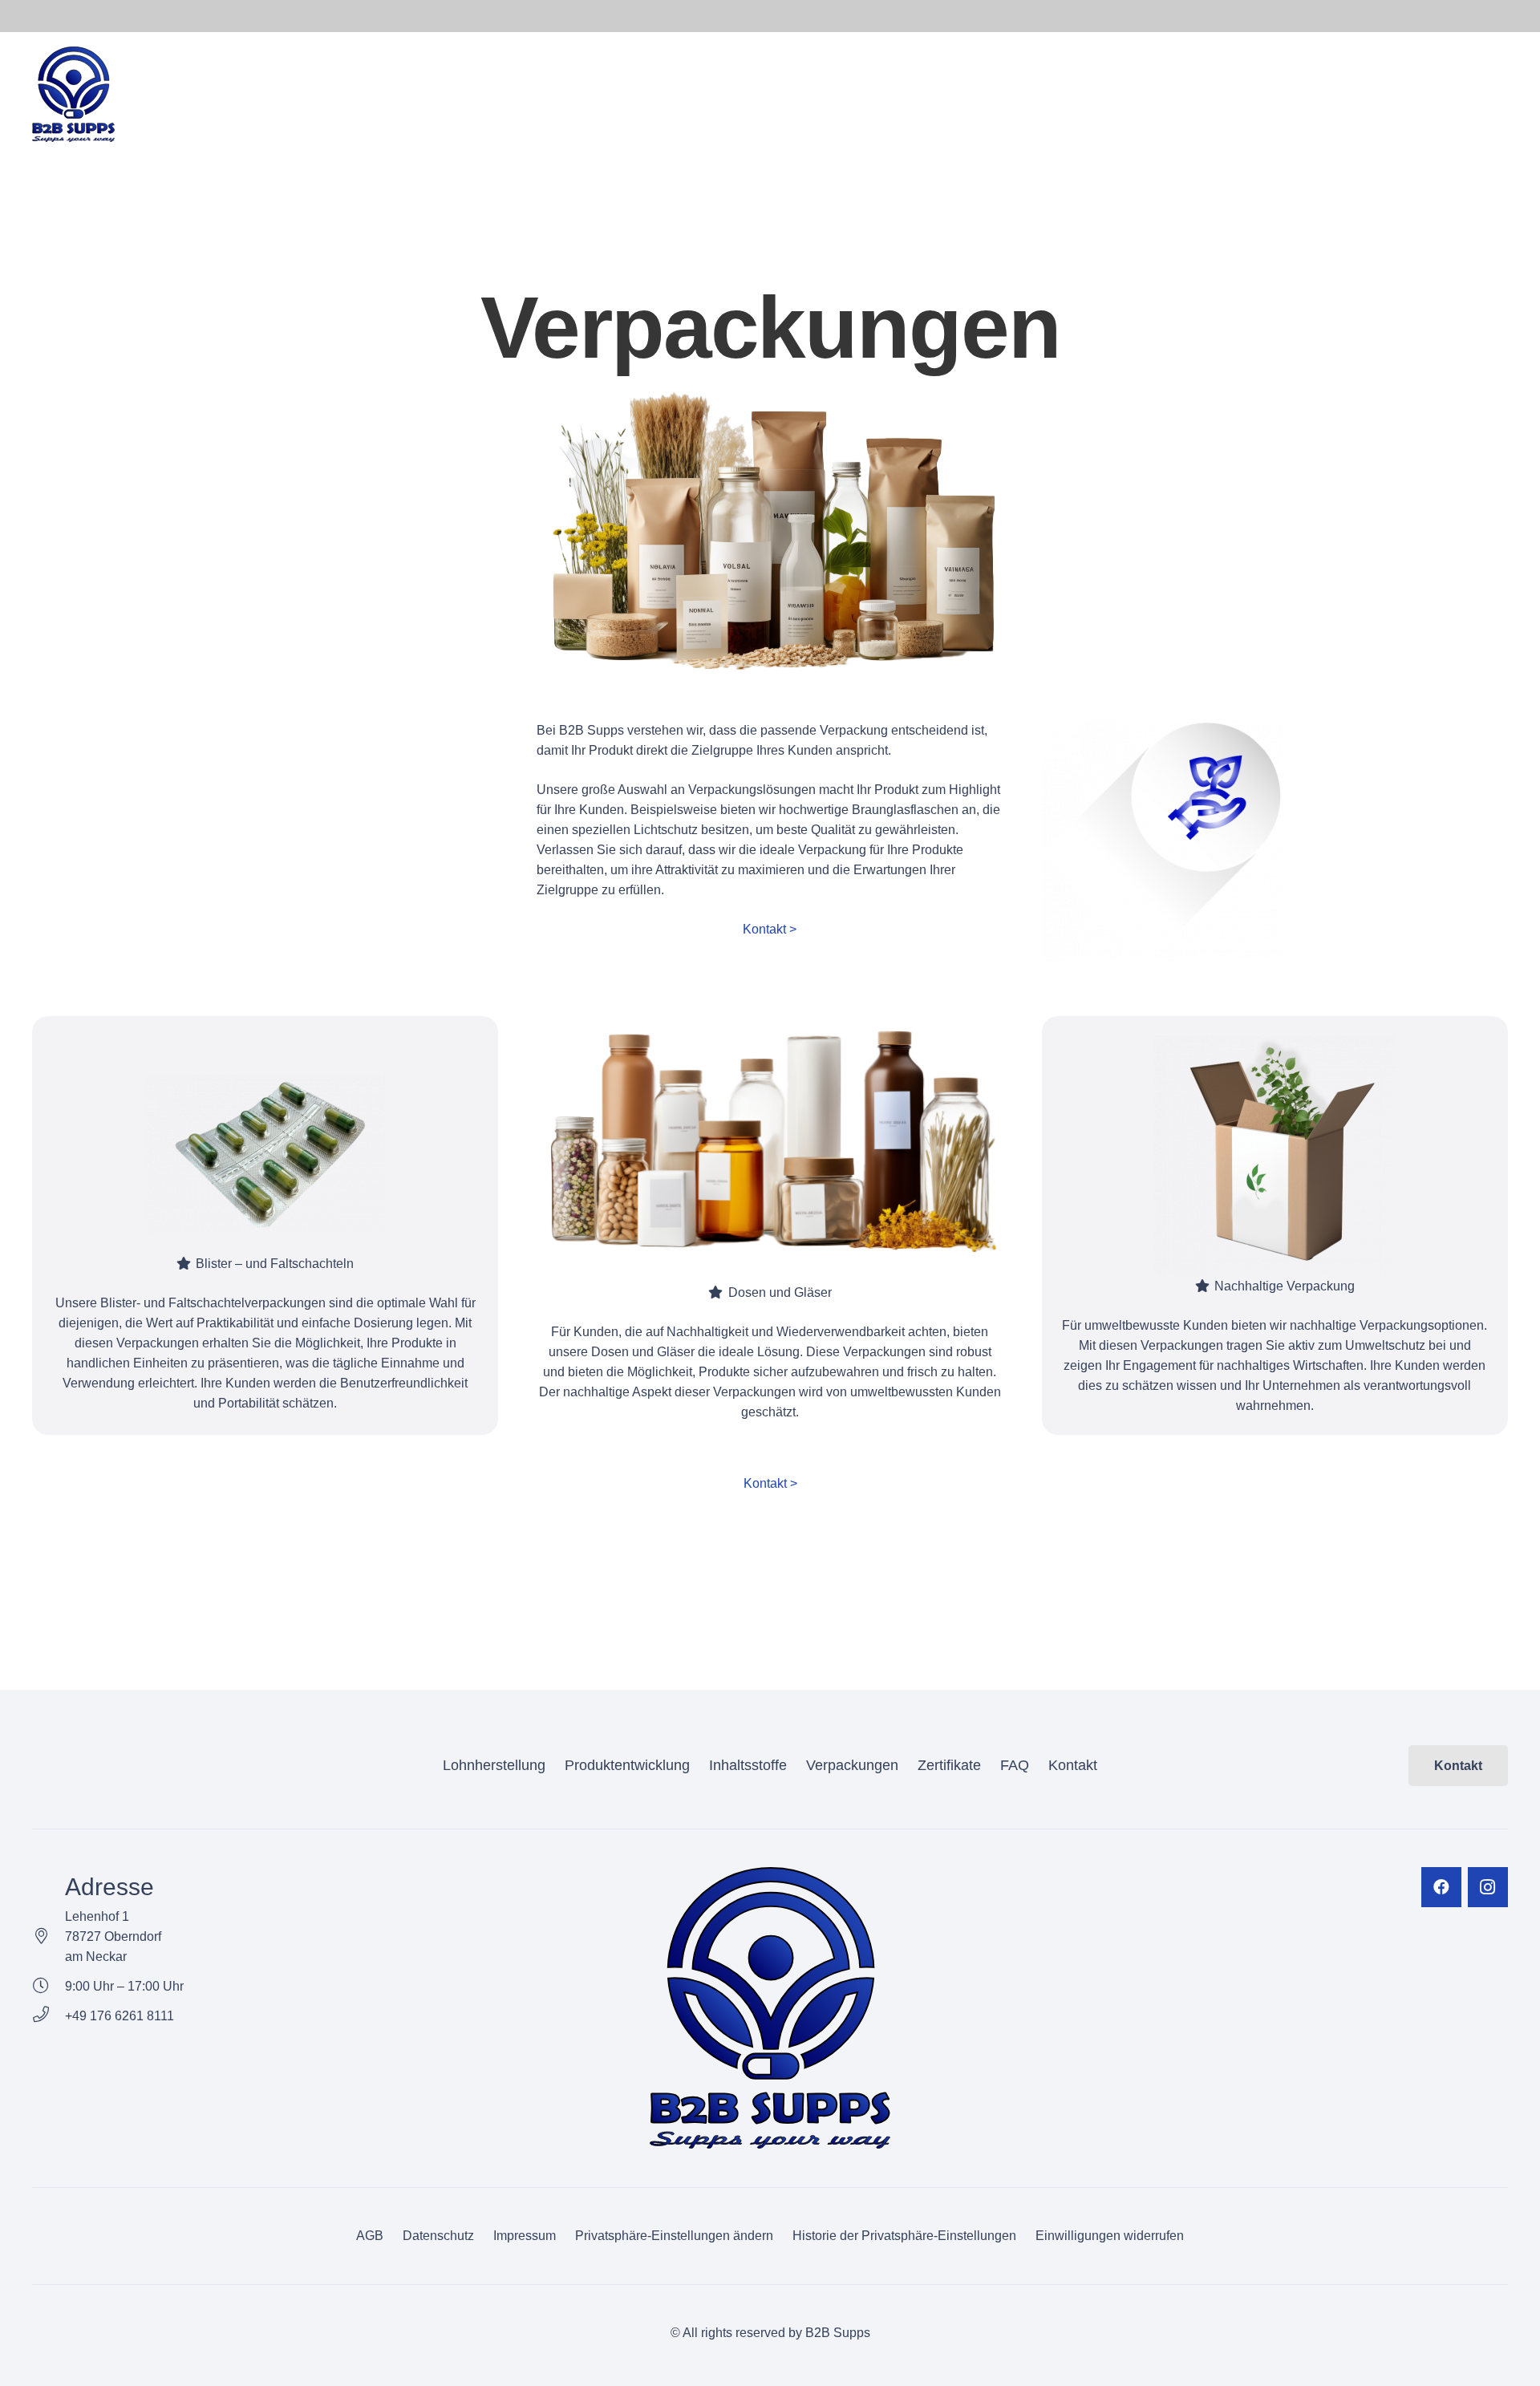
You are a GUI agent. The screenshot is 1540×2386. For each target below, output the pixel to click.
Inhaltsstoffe (748, 1765)
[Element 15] (73, 95)
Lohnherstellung (494, 1765)
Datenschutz (438, 2236)
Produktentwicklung (627, 1765)
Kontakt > (770, 929)
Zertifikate (949, 1765)
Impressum (525, 2236)
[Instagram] (1488, 1887)
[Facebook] (1441, 1887)
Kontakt (1073, 1765)
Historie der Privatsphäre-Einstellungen (904, 2236)
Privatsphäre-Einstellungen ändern (674, 2236)
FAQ (1015, 1765)
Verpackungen (852, 1765)
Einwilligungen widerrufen (1110, 2236)
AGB (370, 2236)
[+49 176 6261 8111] (49, 2016)
